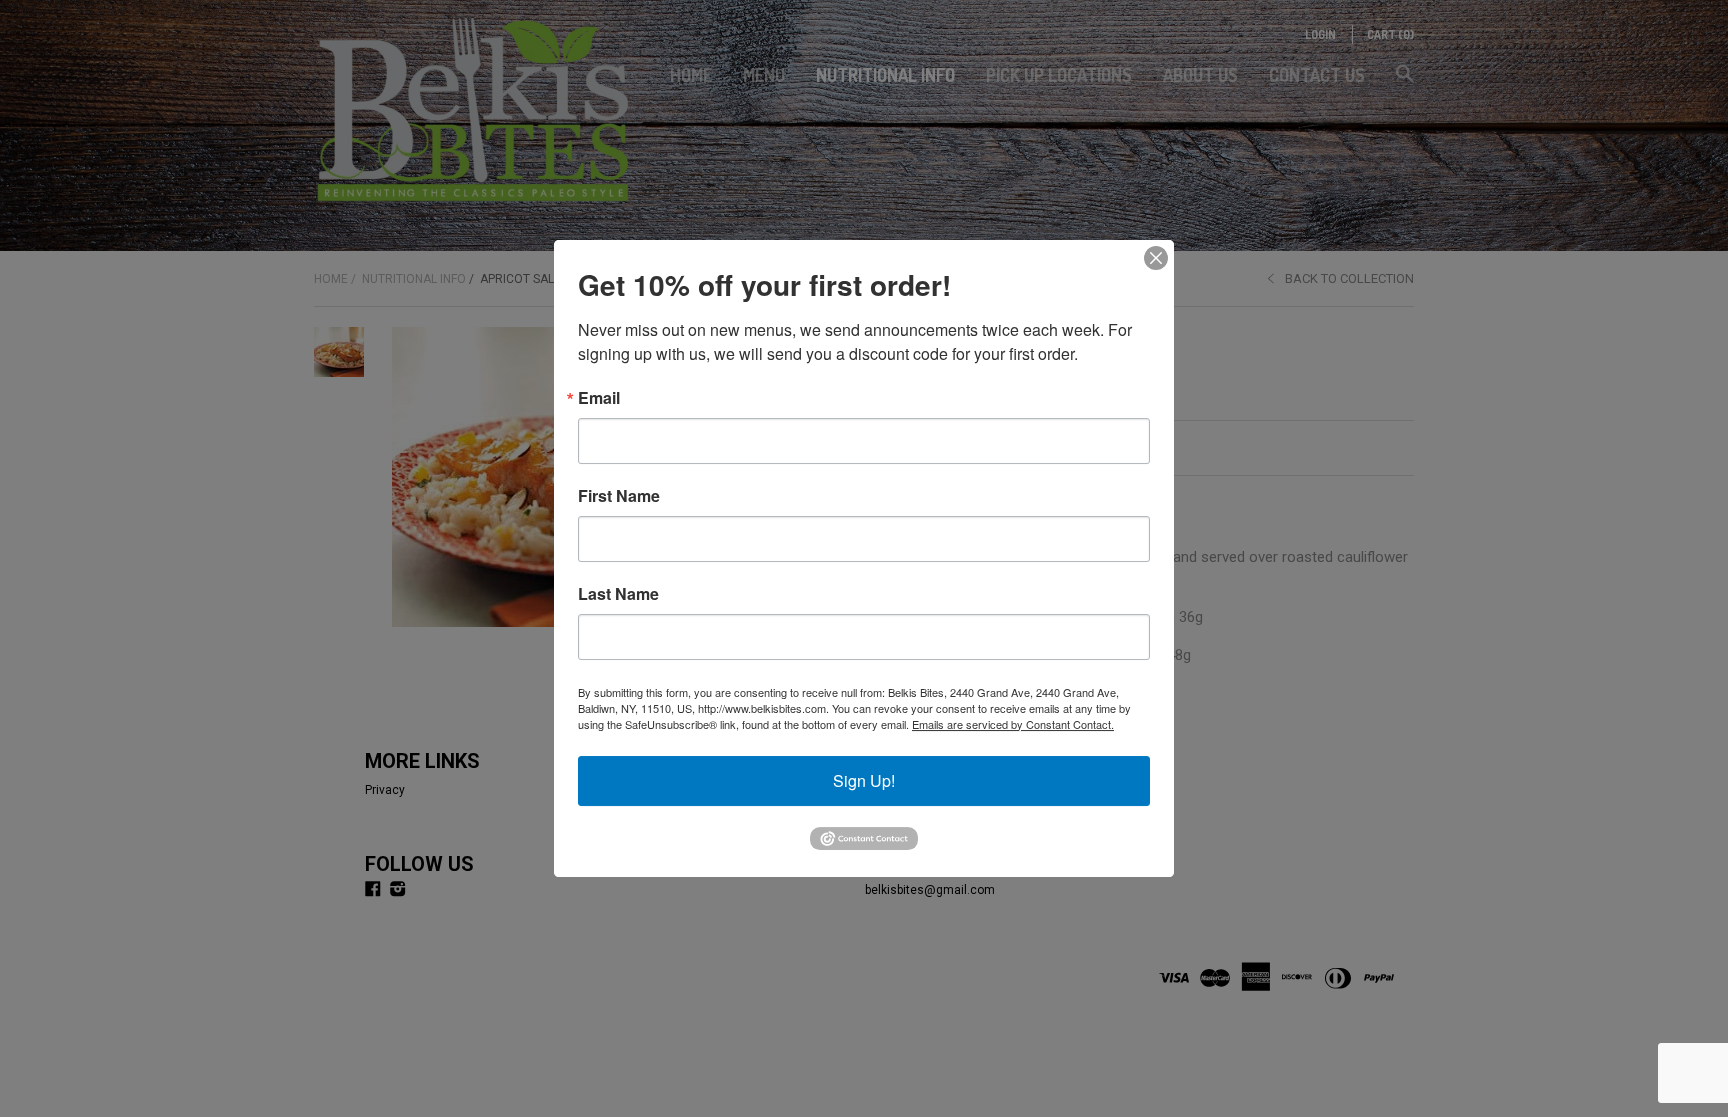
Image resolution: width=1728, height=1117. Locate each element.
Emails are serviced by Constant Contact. (1013, 724)
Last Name (618, 594)
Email (599, 398)
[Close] (1156, 258)
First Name (619, 496)
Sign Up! (864, 780)
